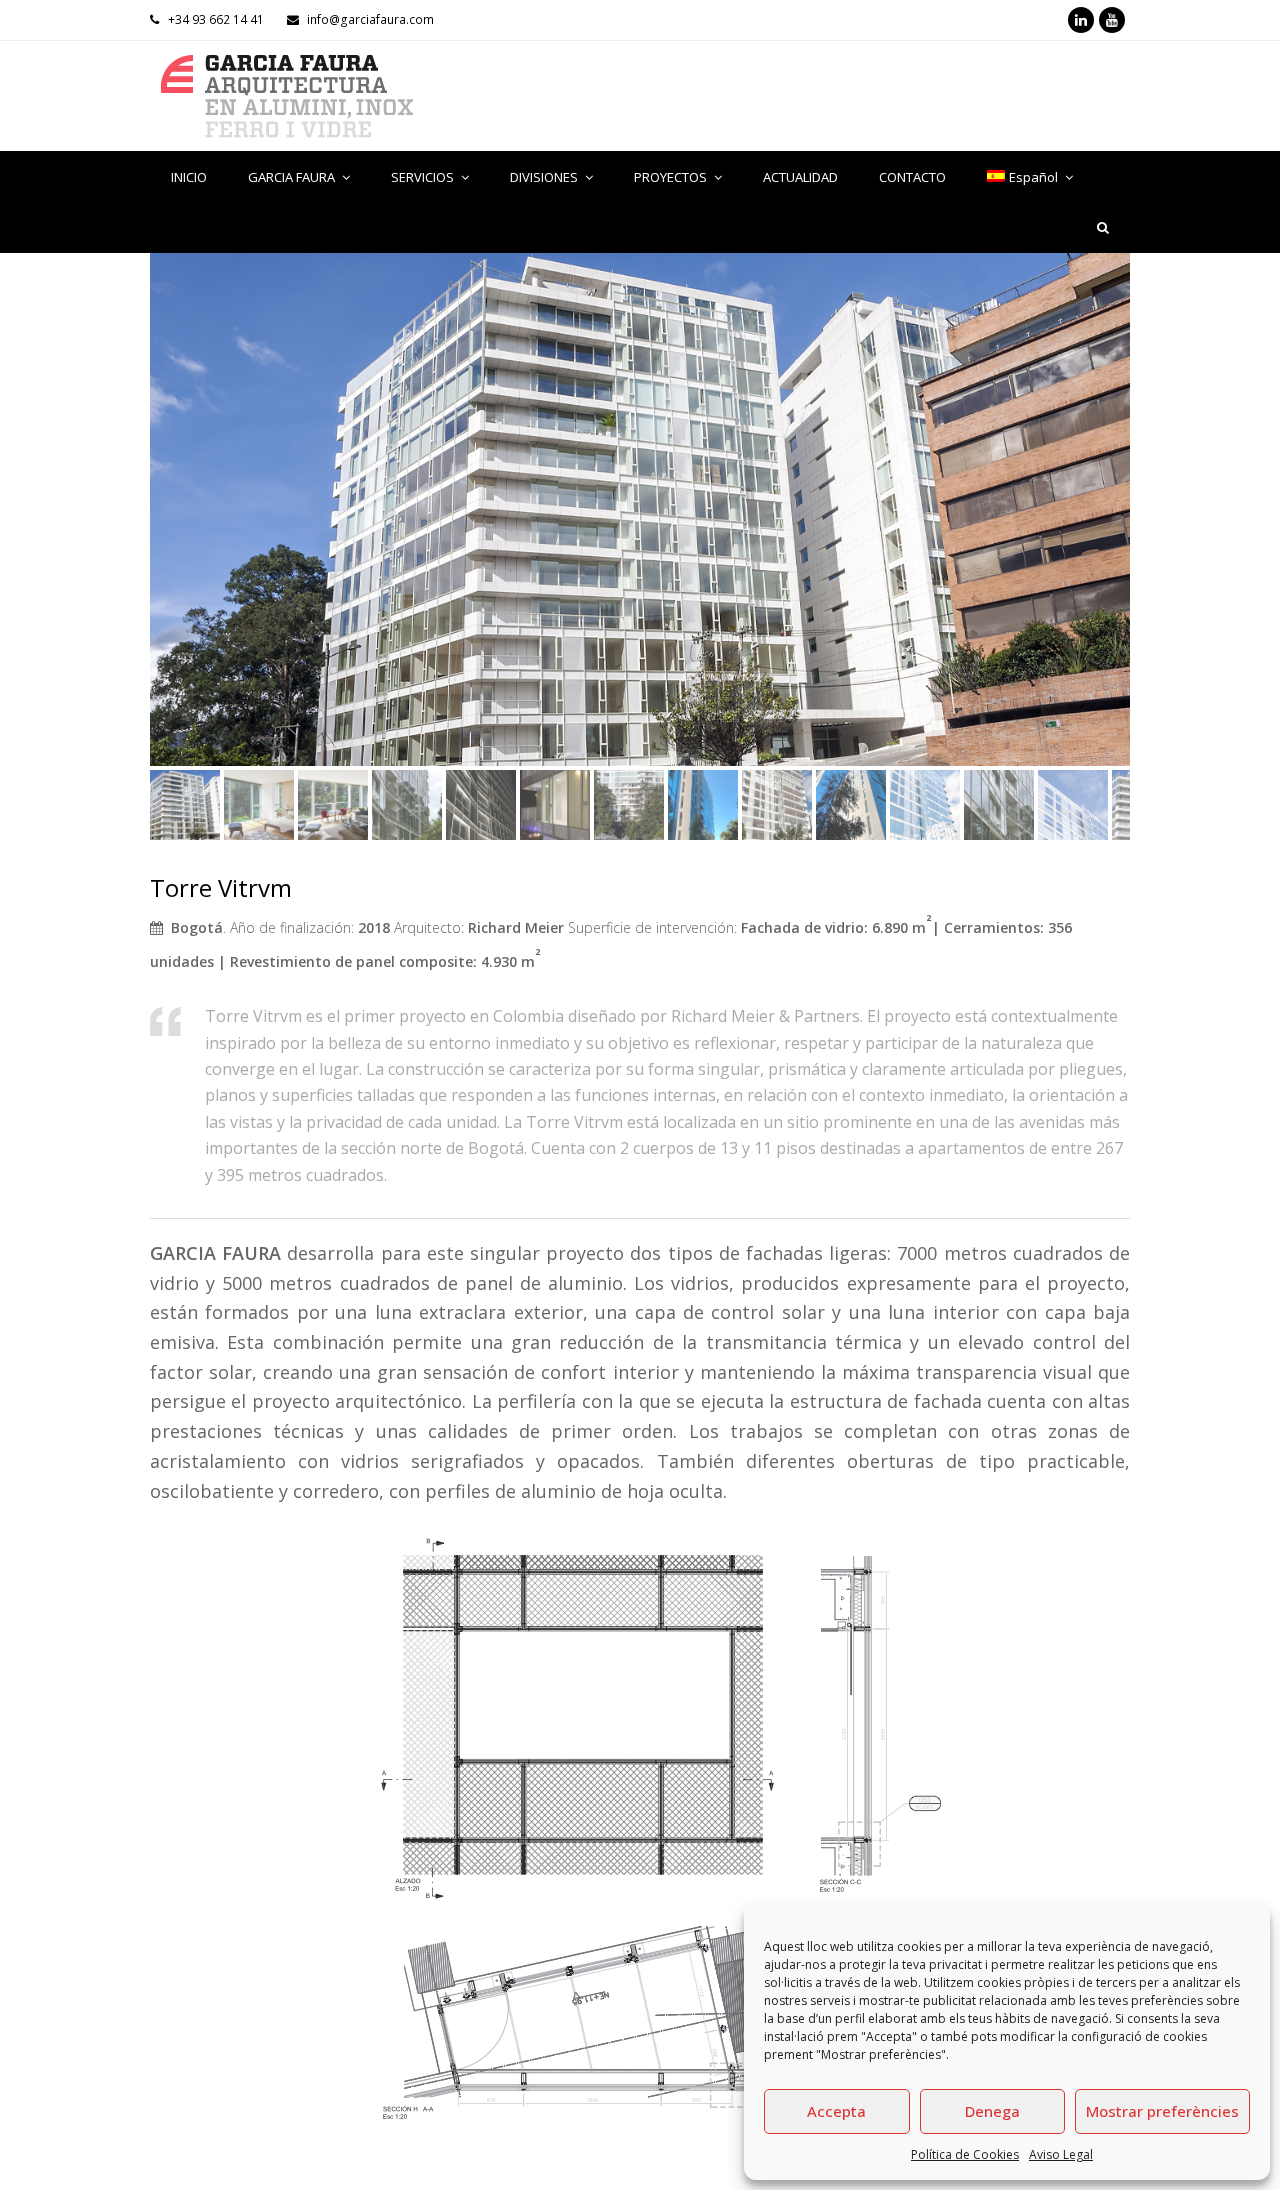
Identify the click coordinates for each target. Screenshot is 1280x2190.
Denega (992, 2111)
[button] (167, 524)
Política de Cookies (965, 2154)
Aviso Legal (1061, 2154)
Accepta (836, 2111)
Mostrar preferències (1162, 2111)
